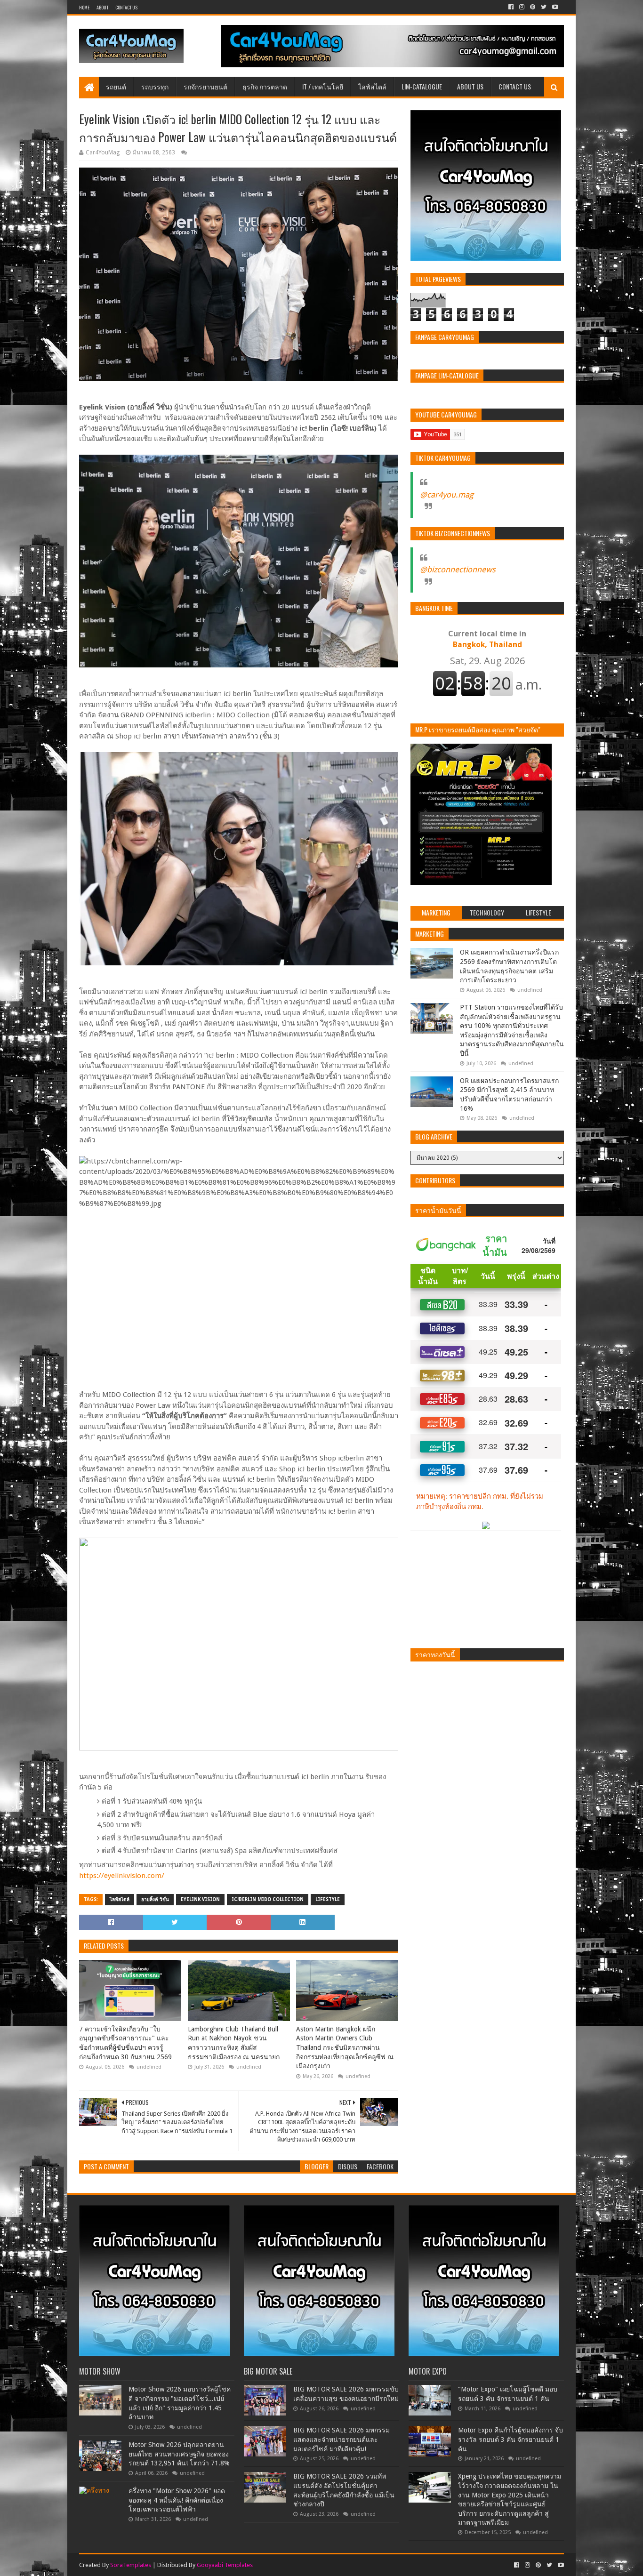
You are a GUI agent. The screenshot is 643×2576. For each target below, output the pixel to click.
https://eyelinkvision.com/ (122, 1876)
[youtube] (554, 7)
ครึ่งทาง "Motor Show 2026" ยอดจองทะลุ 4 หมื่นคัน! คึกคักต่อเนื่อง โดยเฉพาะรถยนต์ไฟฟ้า (177, 2500)
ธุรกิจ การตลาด (265, 86)
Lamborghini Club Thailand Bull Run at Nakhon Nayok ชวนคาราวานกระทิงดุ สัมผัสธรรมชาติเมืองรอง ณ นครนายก (234, 2043)
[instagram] (522, 7)
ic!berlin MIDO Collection (268, 1899)
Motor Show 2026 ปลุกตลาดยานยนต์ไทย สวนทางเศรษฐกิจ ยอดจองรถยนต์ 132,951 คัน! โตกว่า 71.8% (179, 2454)
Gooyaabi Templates (225, 2565)
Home (84, 7)
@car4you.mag (447, 495)
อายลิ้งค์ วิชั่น (155, 1899)
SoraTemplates (131, 2565)
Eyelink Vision (200, 1899)
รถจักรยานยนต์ (205, 86)
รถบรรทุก (155, 86)
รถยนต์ (116, 86)
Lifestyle (328, 1899)
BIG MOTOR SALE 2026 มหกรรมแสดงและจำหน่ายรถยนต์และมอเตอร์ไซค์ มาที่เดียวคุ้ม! (342, 2439)
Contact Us (126, 7)
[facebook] (511, 7)
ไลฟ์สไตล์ (372, 86)
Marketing (430, 934)
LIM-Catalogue (422, 86)
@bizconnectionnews (458, 570)
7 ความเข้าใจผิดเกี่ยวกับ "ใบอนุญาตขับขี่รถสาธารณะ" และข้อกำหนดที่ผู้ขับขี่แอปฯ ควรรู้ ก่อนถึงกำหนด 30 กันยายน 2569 (125, 2043)
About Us (470, 86)
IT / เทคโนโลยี (323, 86)
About (102, 7)
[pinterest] (533, 7)
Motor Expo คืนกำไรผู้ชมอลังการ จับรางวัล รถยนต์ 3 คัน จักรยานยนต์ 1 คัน (510, 2439)
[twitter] (544, 7)
